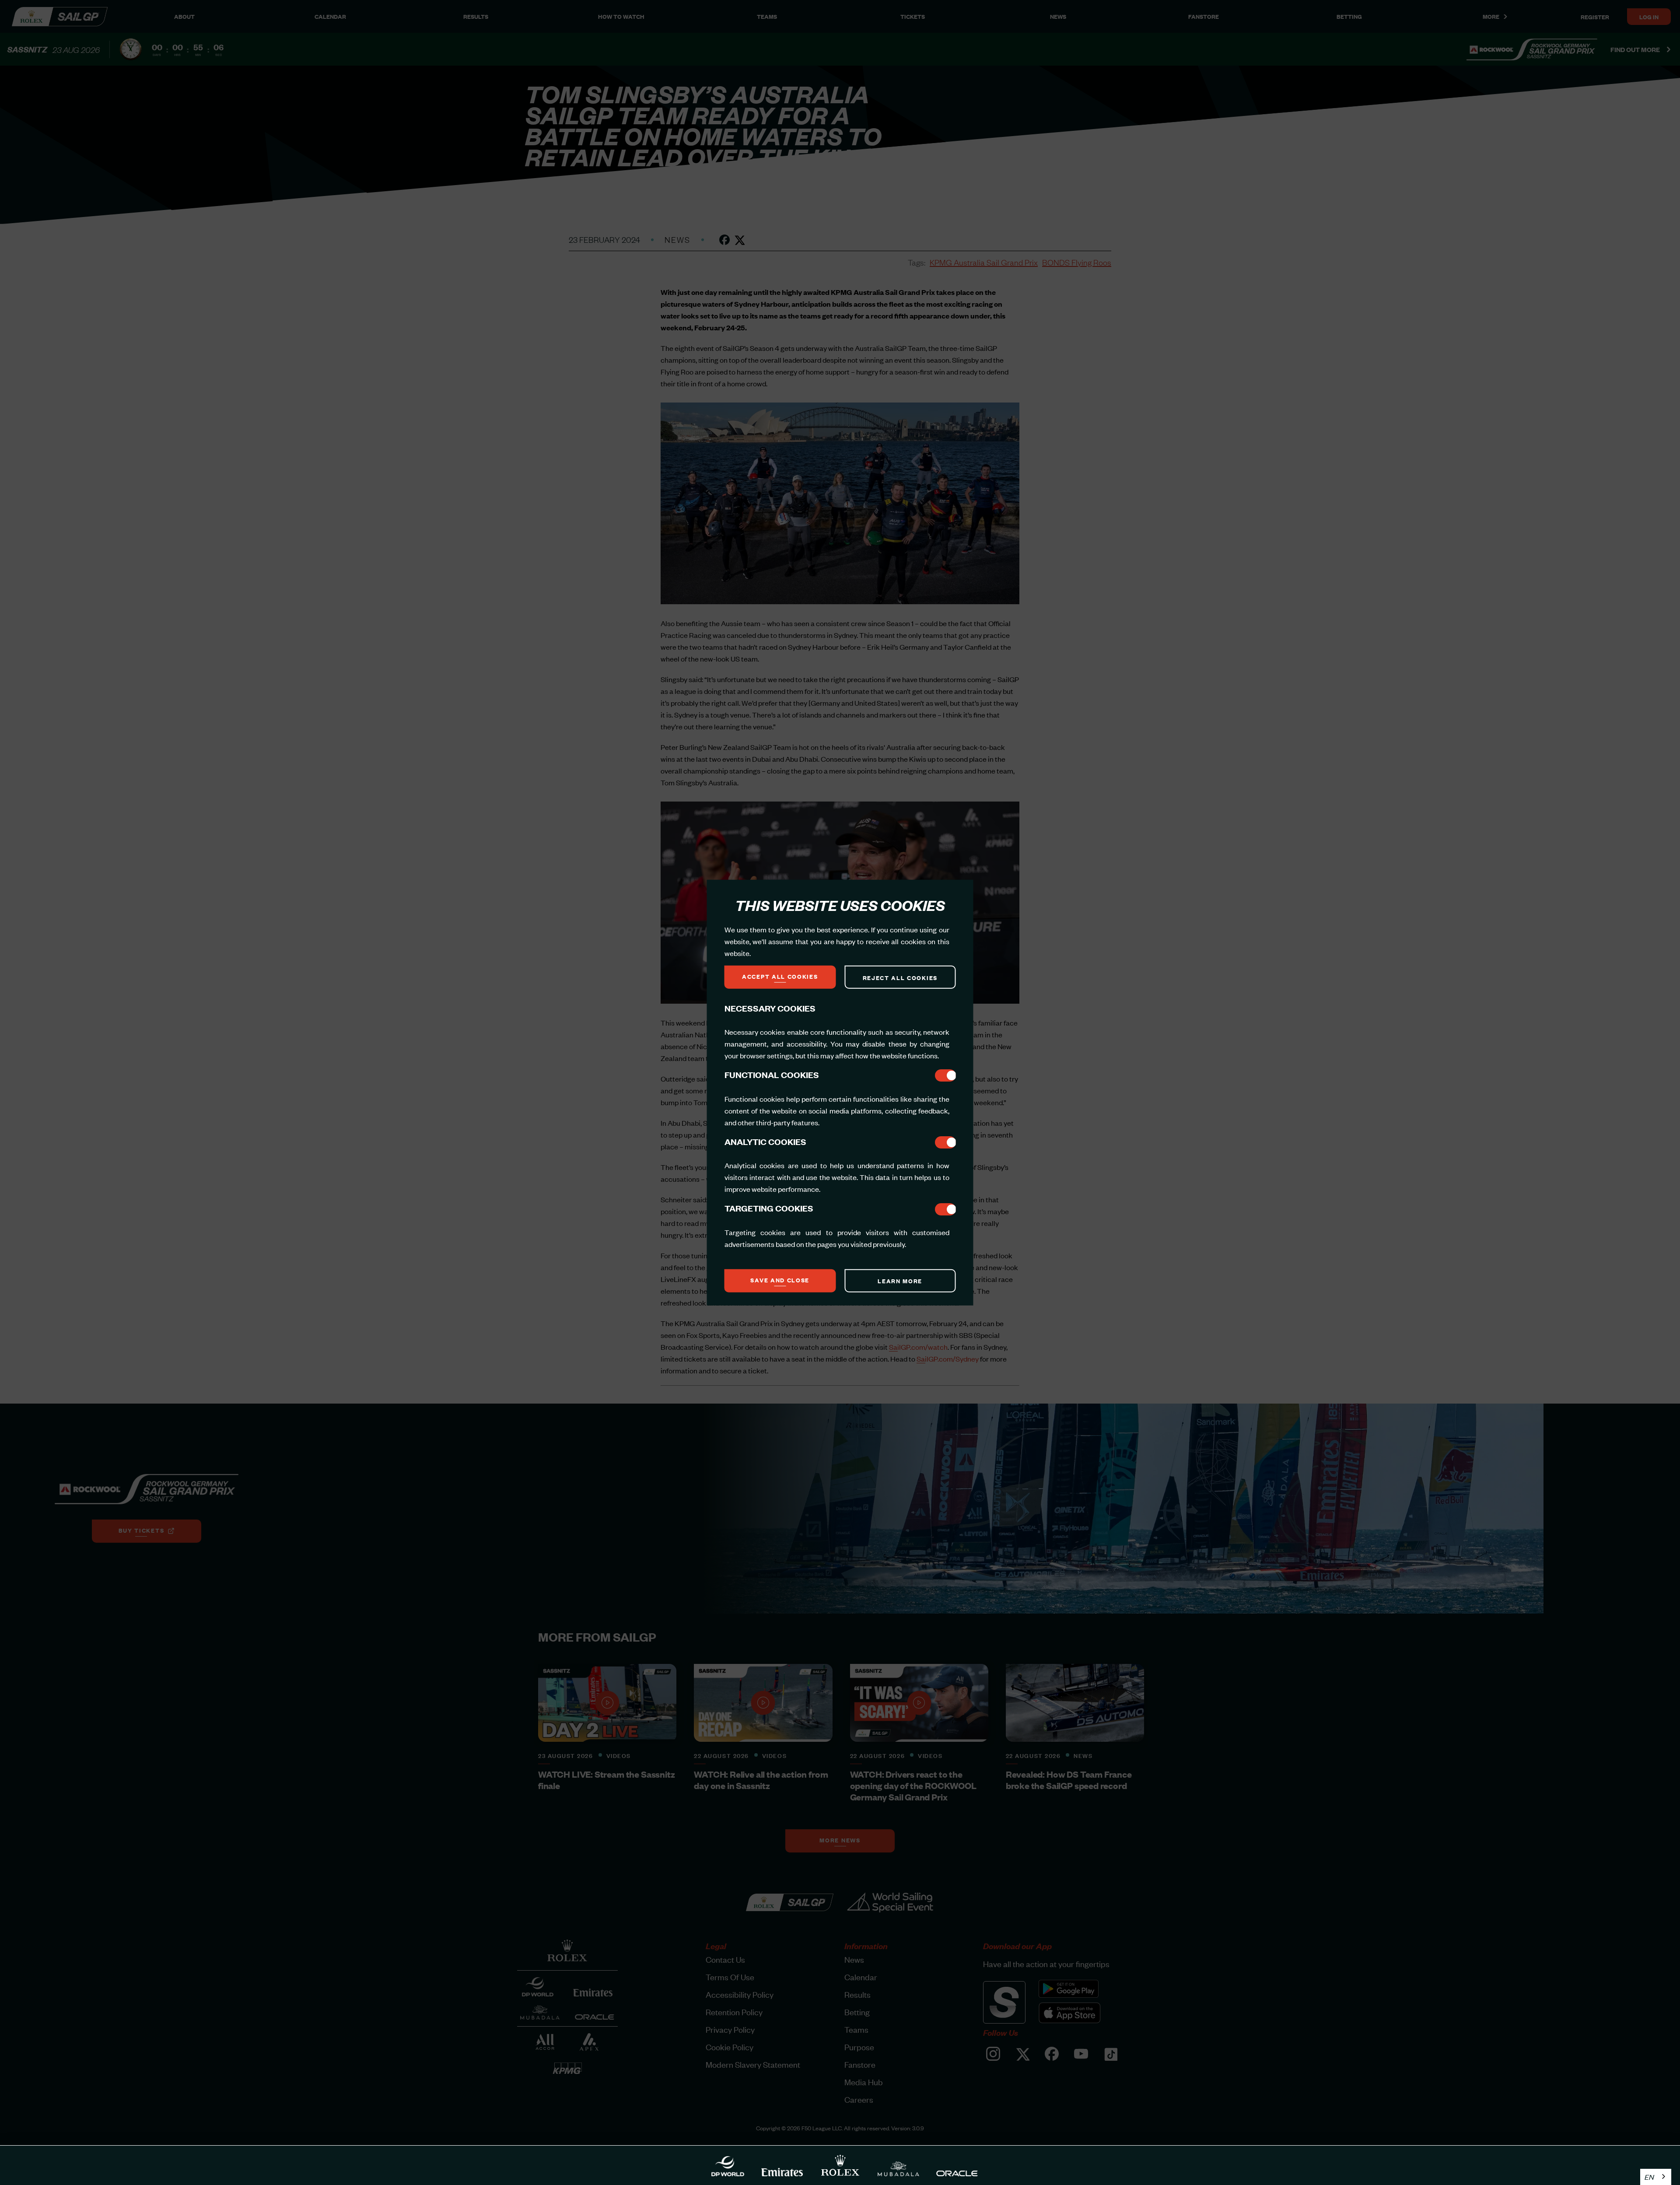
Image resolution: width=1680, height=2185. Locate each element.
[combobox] (1656, 2177)
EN (1649, 2177)
